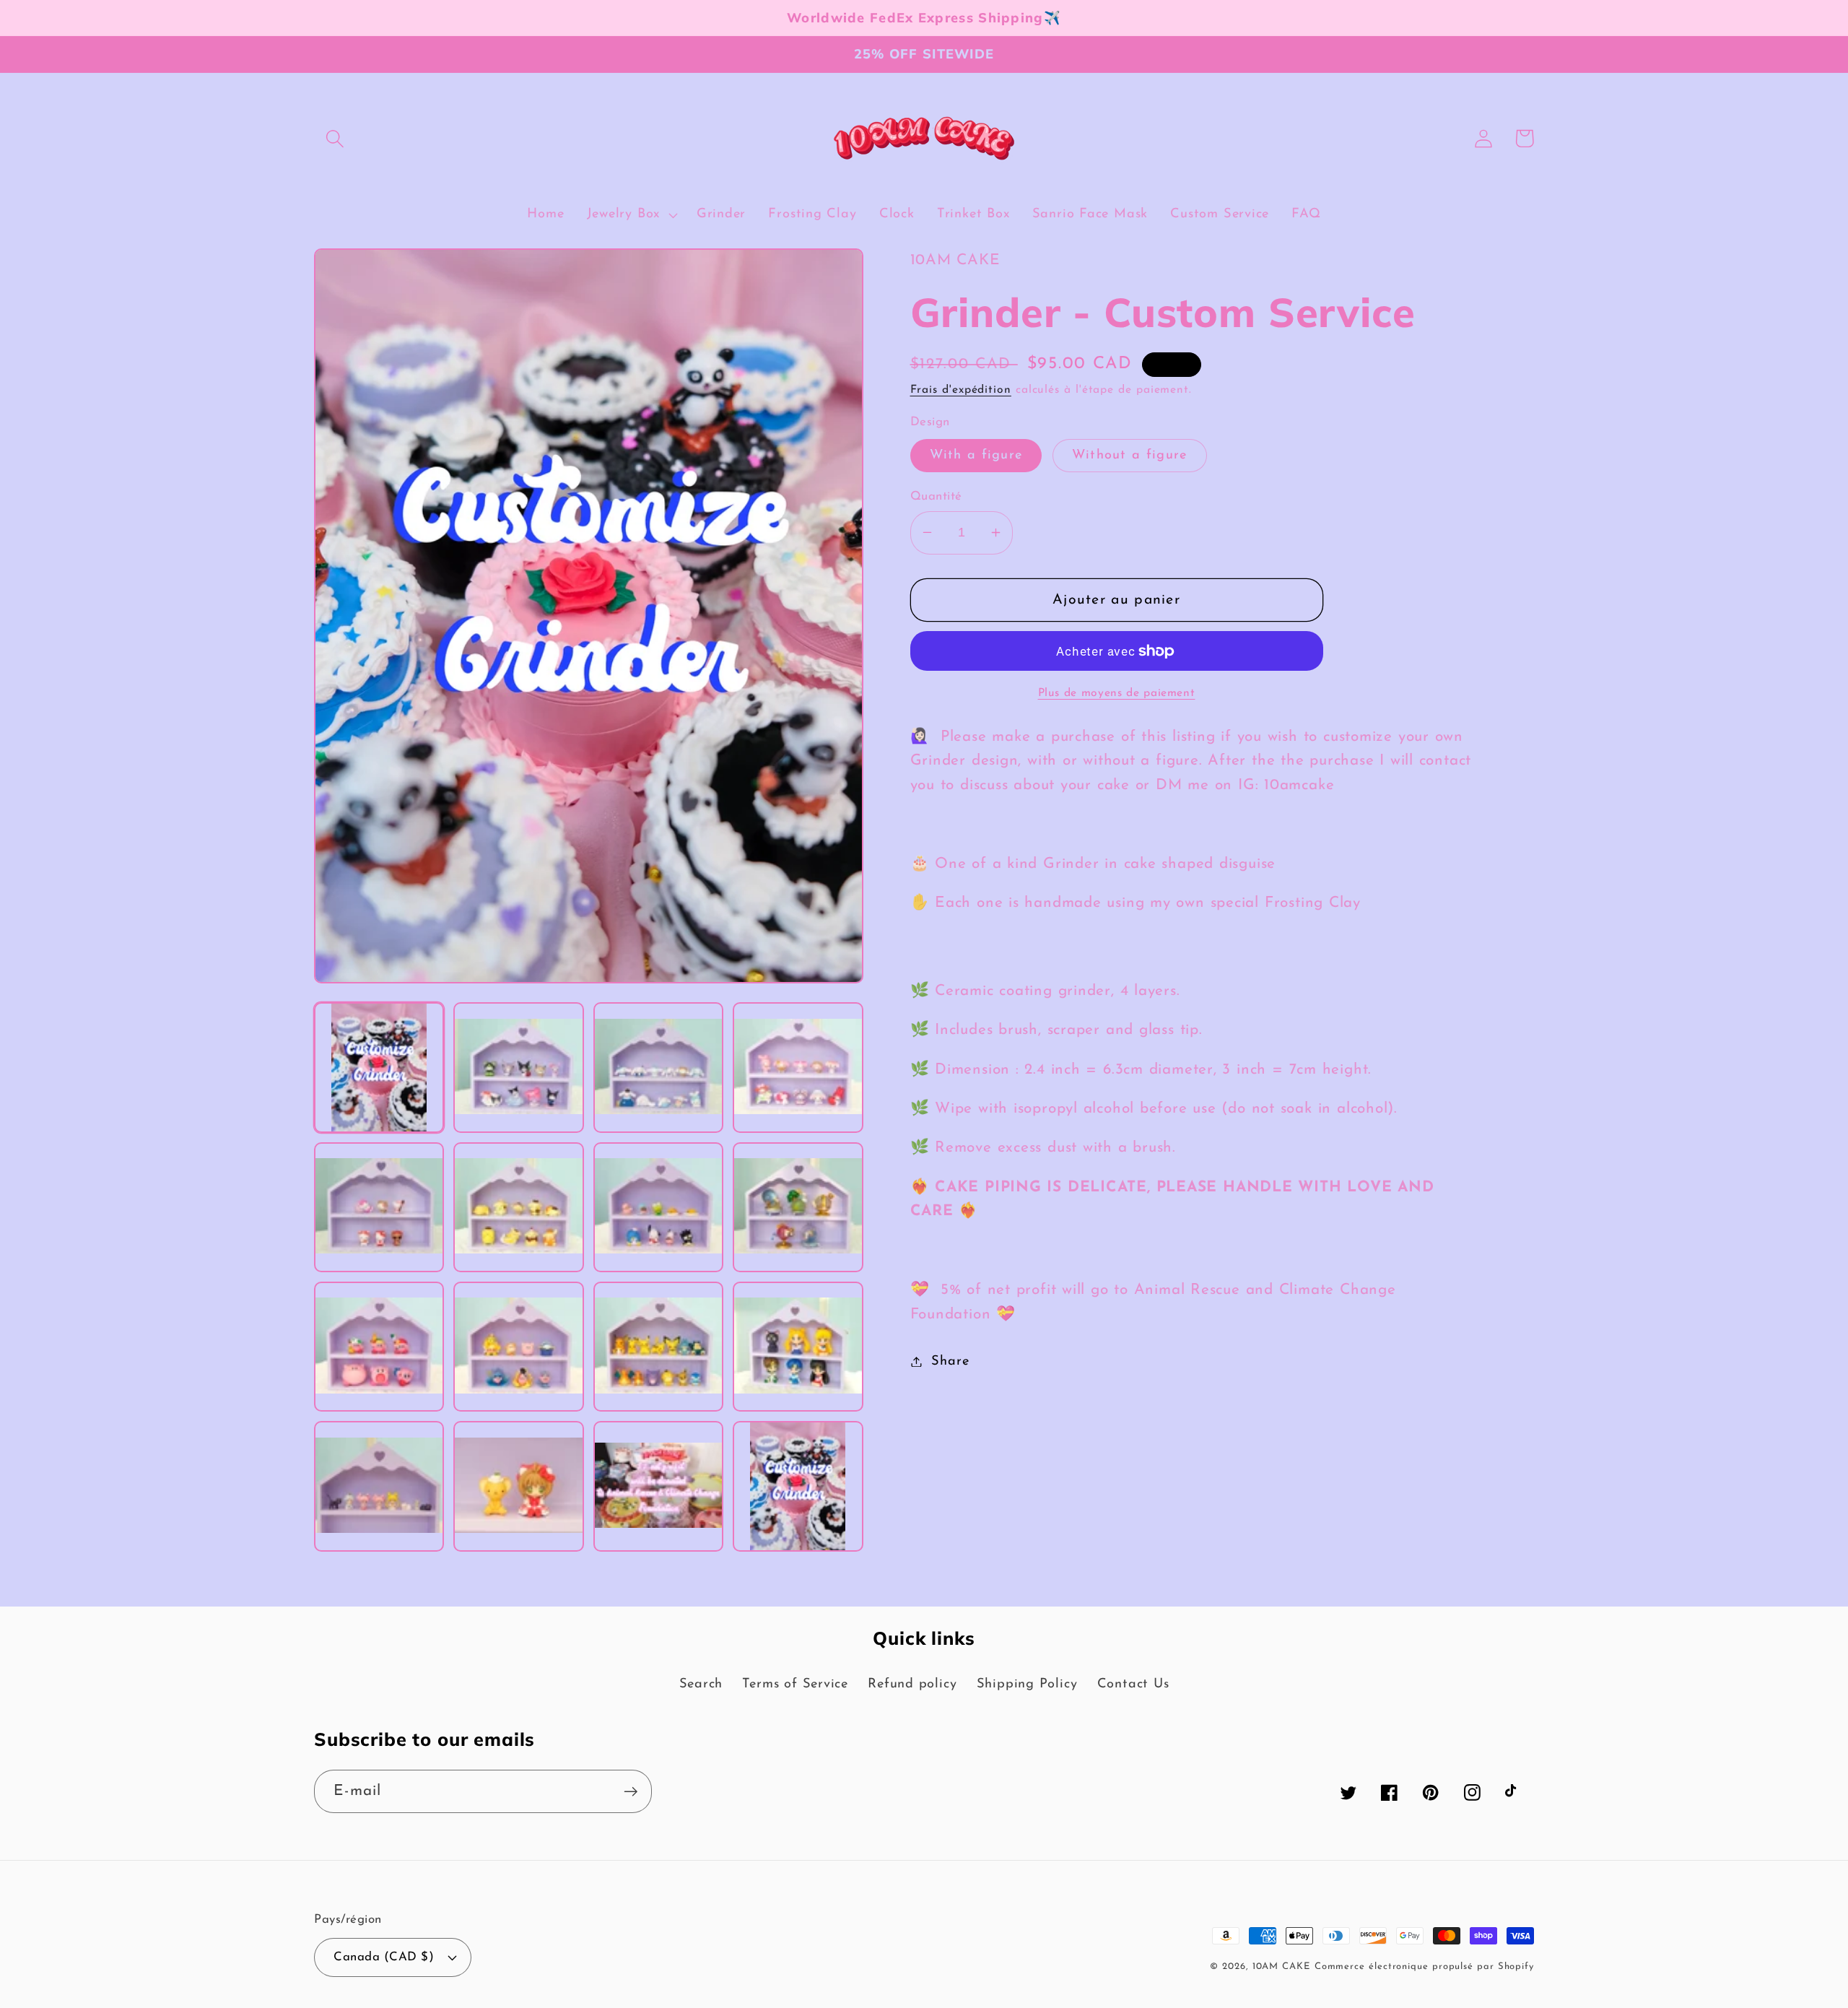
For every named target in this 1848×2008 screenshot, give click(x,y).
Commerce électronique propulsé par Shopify (1424, 1966)
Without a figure (1130, 455)
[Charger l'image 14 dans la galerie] (518, 1486)
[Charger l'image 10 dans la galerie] (518, 1347)
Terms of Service (795, 1684)
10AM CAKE (1281, 1966)
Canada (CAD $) (384, 1957)
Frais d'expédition (961, 390)
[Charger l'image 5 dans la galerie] (379, 1207)
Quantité (936, 496)
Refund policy (912, 1684)
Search (701, 1684)
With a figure (976, 455)
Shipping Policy (1027, 1684)
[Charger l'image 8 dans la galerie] (798, 1207)
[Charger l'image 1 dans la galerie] (379, 1067)
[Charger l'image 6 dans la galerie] (518, 1207)
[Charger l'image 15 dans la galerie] (658, 1486)
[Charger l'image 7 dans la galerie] (658, 1207)
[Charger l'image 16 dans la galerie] (798, 1486)
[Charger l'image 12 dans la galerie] (798, 1347)
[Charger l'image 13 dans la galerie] (379, 1486)
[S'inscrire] (631, 1792)
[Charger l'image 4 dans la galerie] (798, 1067)
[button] (335, 138)
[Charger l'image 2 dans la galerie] (518, 1067)
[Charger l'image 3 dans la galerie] (658, 1067)
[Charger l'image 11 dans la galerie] (658, 1347)
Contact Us (1133, 1684)
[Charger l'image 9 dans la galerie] (379, 1347)
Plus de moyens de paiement (1117, 693)
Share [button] (950, 1361)
